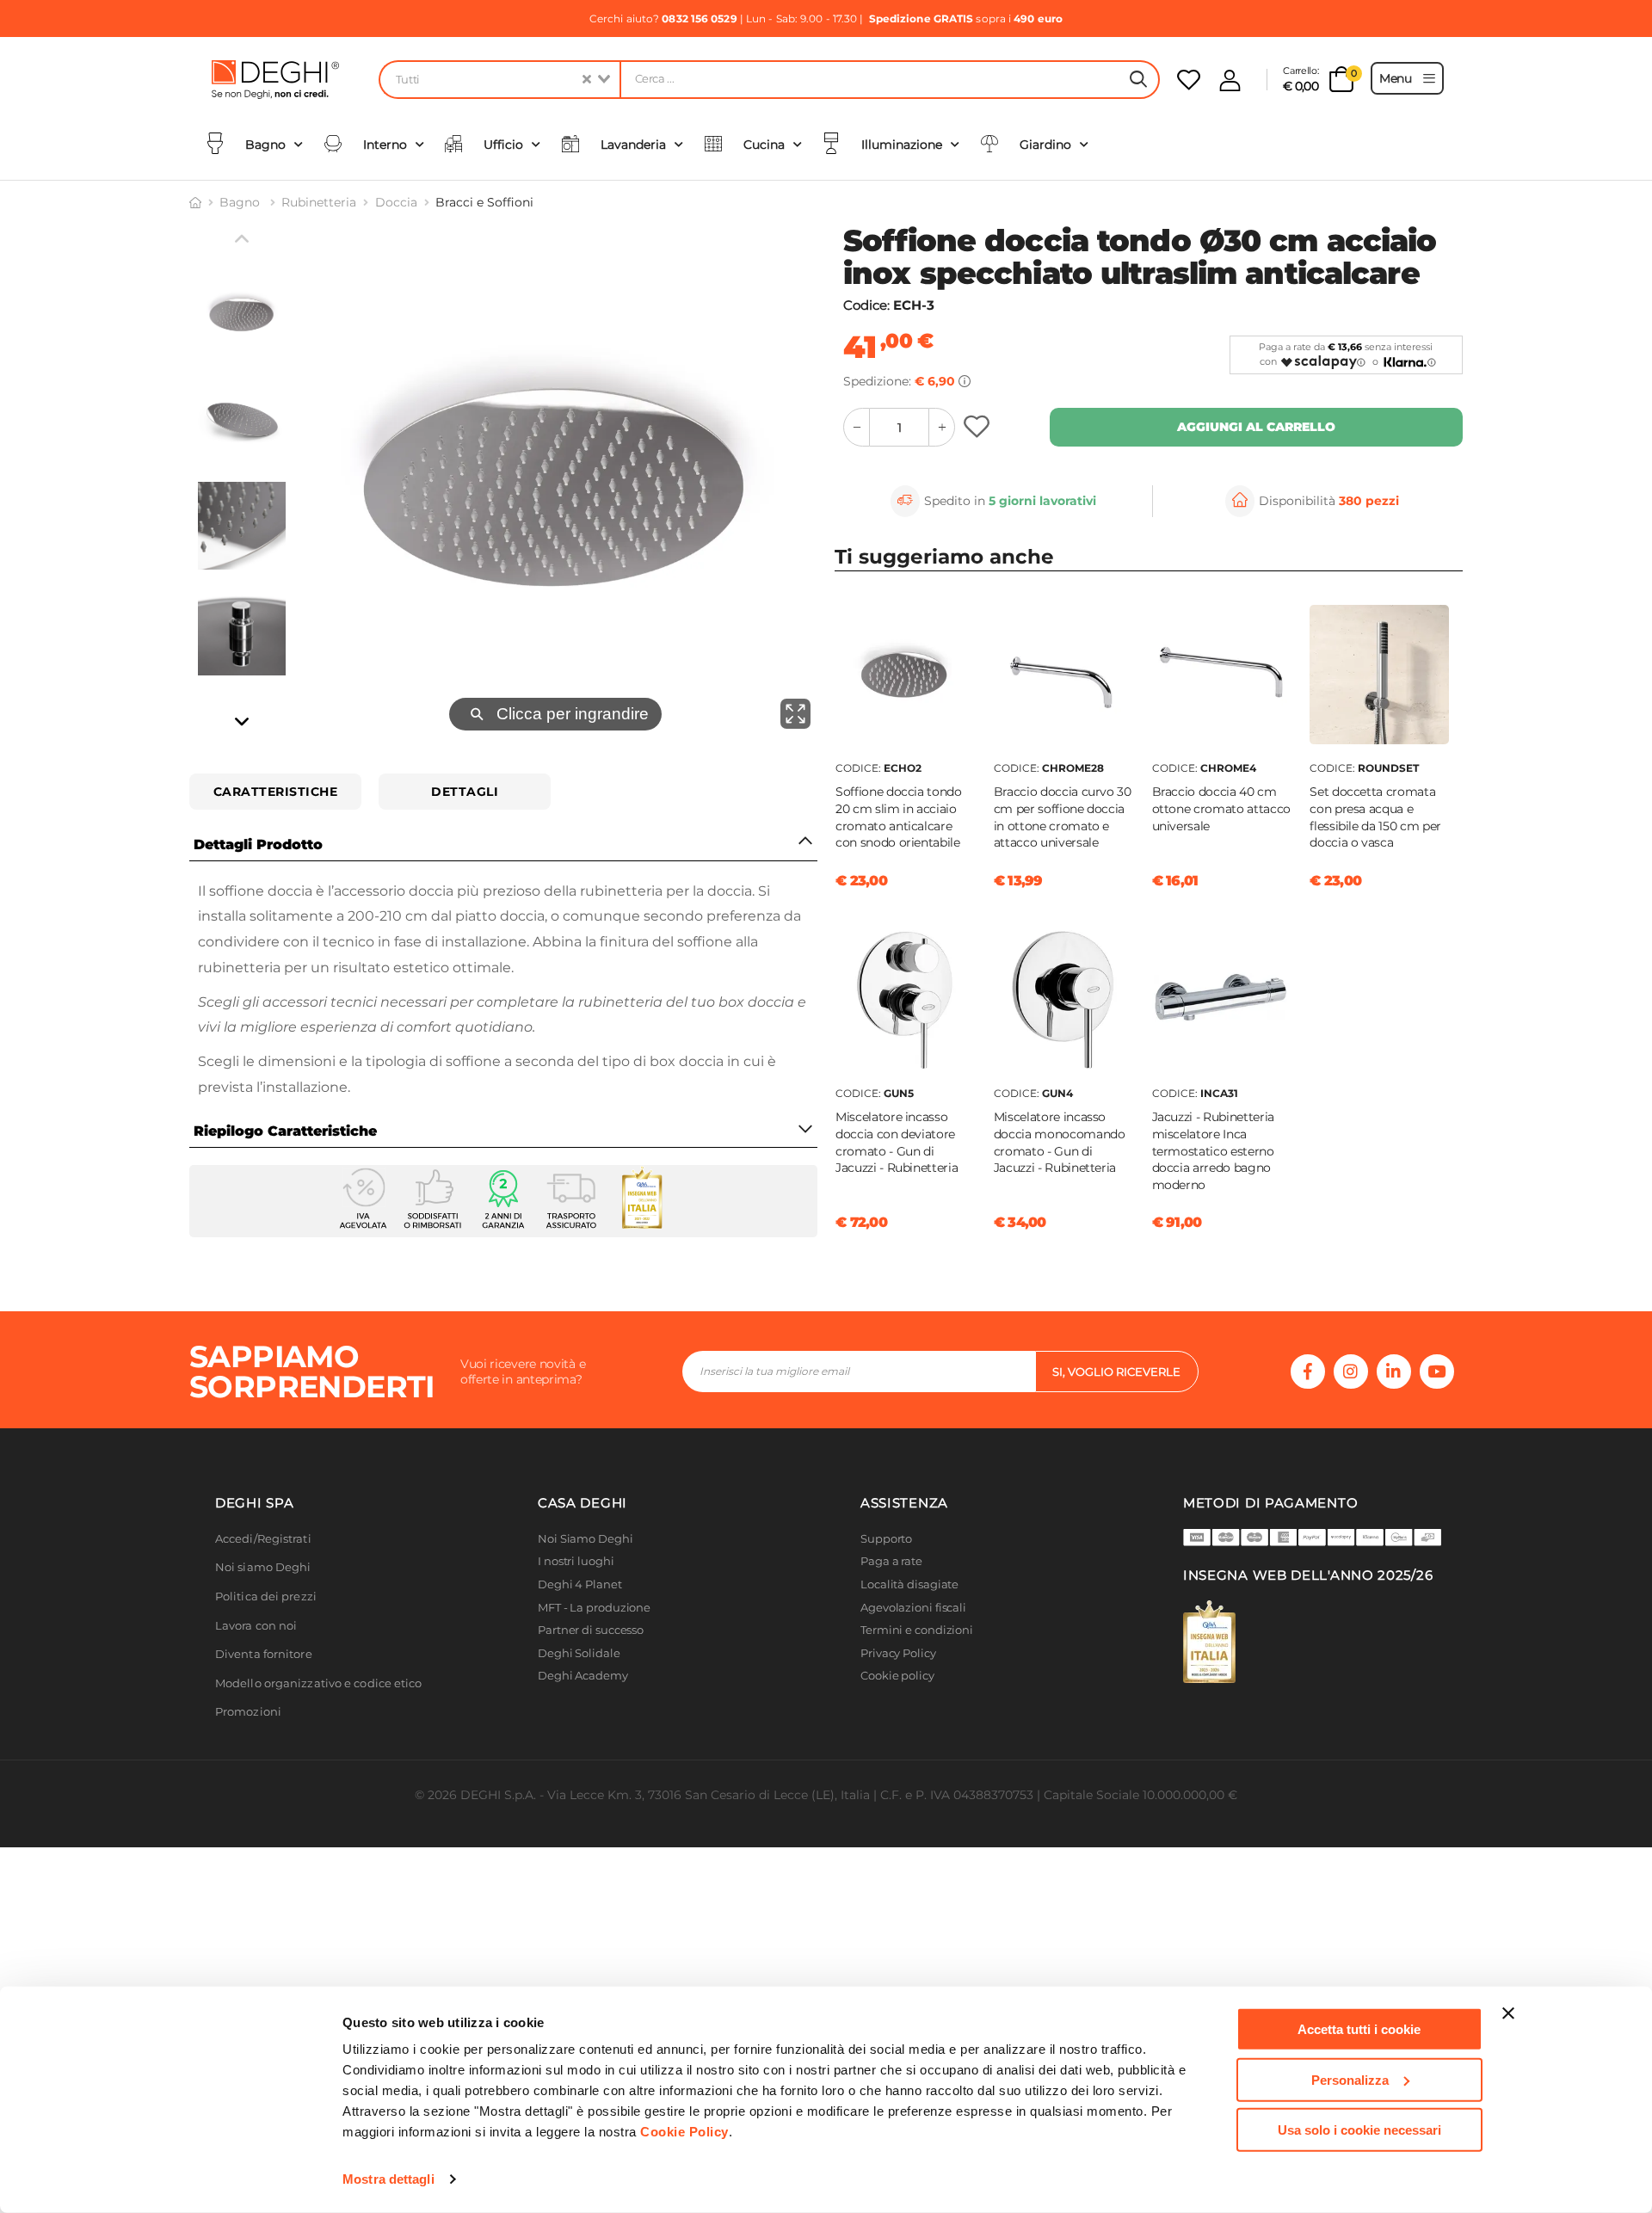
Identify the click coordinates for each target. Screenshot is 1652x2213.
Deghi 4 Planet (580, 1584)
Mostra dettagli (388, 2179)
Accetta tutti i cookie (1359, 2029)
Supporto (886, 1539)
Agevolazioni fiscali (913, 1608)
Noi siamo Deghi (263, 1567)
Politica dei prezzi (266, 1597)
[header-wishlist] (1189, 80)
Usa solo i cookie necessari (1359, 2130)
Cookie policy (897, 1676)
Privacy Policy (898, 1653)
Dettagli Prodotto (258, 845)
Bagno (241, 202)
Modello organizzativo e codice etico (319, 1683)
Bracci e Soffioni (484, 202)
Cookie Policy (684, 2132)
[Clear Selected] (587, 80)
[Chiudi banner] (1508, 2013)
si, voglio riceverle (1116, 1372)
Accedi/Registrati (263, 1539)
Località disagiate (909, 1584)
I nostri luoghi (576, 1561)
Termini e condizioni (917, 1630)
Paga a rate (891, 1561)
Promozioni (248, 1712)
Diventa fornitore (264, 1654)
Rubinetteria (319, 202)
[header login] (1230, 80)
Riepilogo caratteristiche (285, 1131)
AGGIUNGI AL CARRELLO (1256, 427)
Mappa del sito (901, 1699)
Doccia (396, 202)
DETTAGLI (465, 792)
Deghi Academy (583, 1676)
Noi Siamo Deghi (586, 1539)
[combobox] (499, 80)
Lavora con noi (256, 1626)
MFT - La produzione (594, 1608)
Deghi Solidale (579, 1653)
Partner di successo (591, 1630)
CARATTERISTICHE (276, 792)
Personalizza (1350, 2079)
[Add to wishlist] (979, 427)
